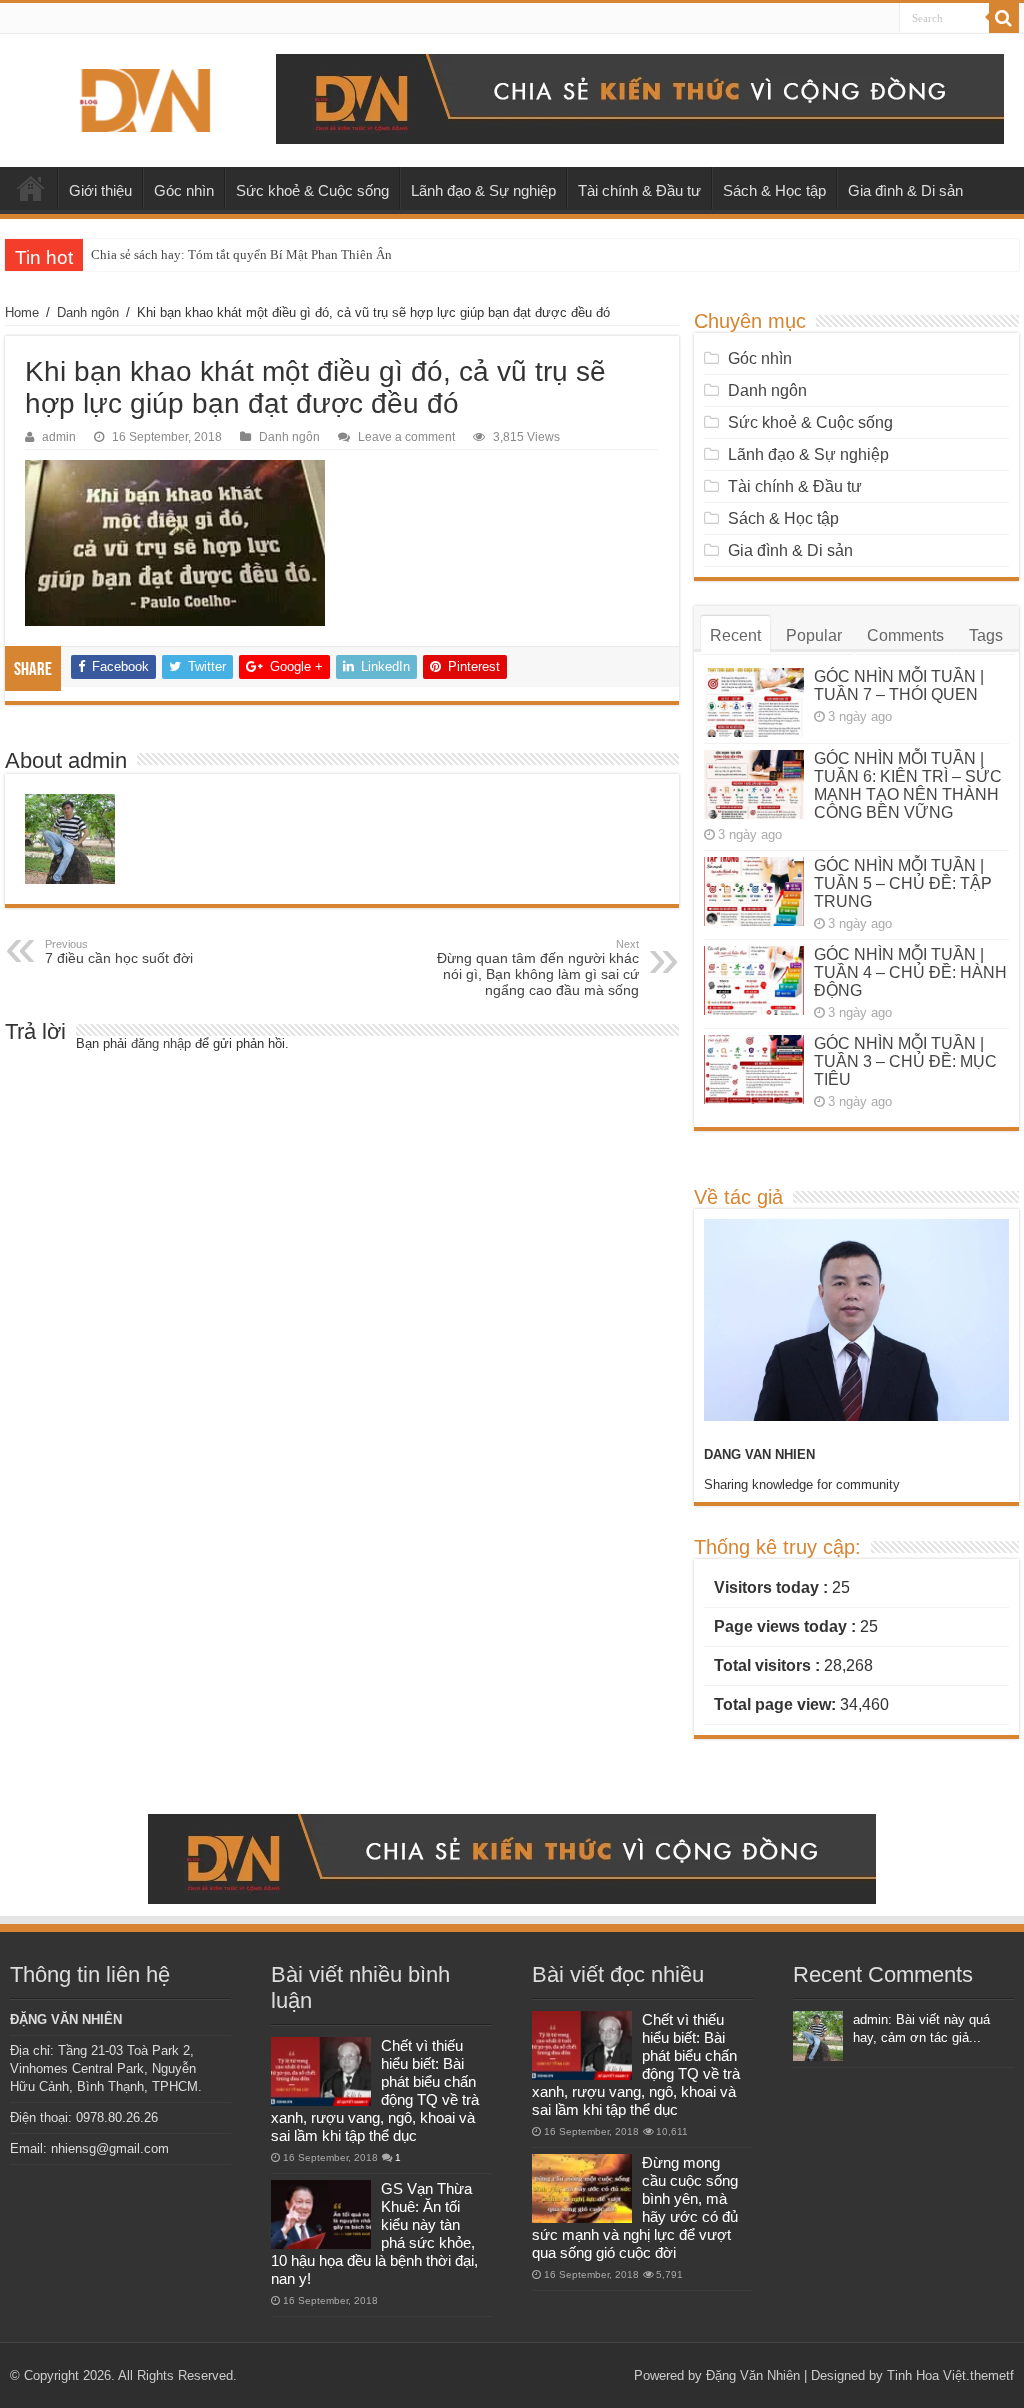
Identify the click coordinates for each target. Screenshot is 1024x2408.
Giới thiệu (100, 190)
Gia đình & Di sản (905, 190)
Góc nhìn (184, 190)
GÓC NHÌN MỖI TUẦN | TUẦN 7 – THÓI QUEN (899, 685)
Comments (905, 635)
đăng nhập (161, 1043)
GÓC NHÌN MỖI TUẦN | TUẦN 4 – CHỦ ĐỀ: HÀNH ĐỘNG (910, 972)
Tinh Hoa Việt (926, 2375)
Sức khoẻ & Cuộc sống (312, 190)
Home (22, 312)
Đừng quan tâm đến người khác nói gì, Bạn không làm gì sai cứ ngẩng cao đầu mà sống (538, 968)
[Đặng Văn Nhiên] (145, 97)
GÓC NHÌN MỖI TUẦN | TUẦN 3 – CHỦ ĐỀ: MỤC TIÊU (905, 1061)
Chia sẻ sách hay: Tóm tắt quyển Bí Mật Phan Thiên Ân (241, 254)
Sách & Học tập (774, 190)
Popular (814, 635)
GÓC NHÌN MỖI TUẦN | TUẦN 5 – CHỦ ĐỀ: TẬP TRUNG (903, 883)
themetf (992, 2375)
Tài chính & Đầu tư (639, 190)
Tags (986, 635)
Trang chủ (31, 188)
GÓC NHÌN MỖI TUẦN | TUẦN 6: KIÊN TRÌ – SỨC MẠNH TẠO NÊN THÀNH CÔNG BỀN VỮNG (908, 785)
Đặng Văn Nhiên (753, 2375)
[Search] (1004, 18)
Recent (735, 635)
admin (59, 437)
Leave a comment (406, 437)
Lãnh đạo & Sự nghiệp (483, 190)
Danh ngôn (88, 312)
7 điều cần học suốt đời (119, 952)
